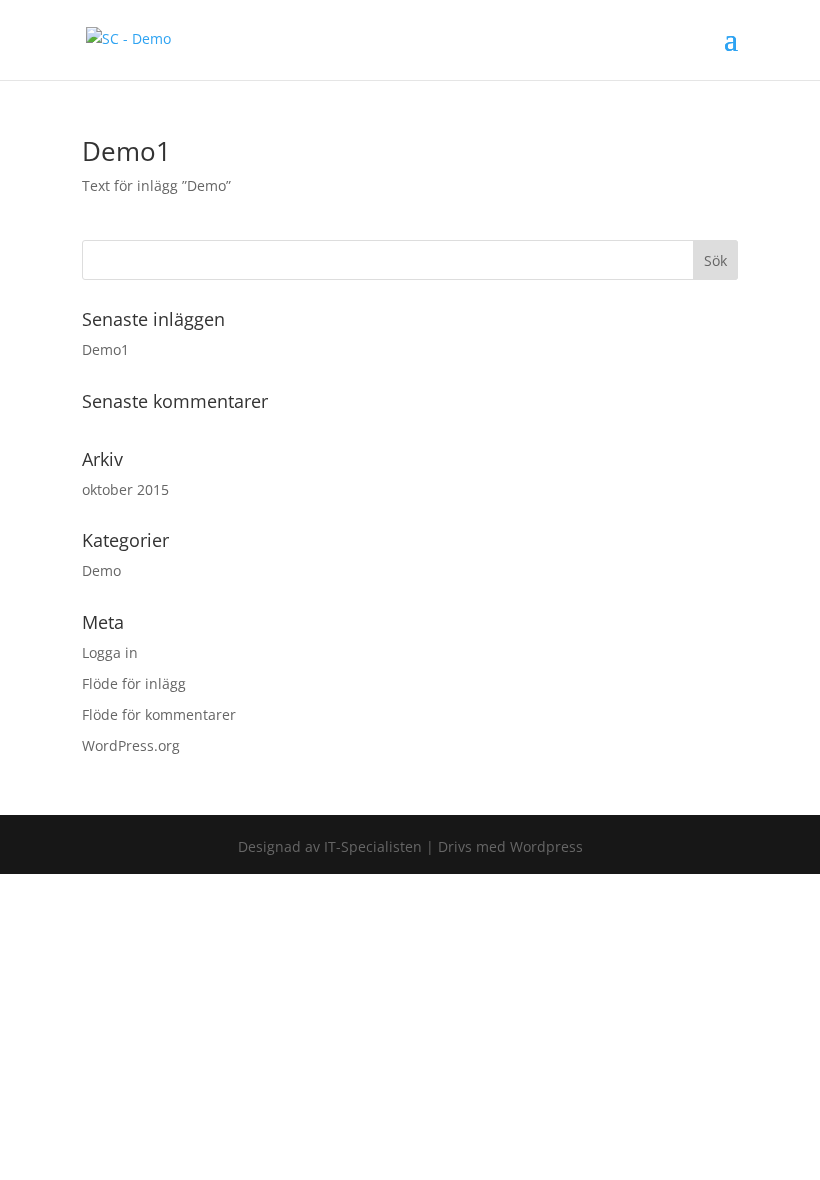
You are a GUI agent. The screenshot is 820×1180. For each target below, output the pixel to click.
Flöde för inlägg (134, 683)
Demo (101, 570)
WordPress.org (131, 745)
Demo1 (126, 151)
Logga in (110, 652)
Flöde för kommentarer (159, 714)
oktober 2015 (125, 489)
